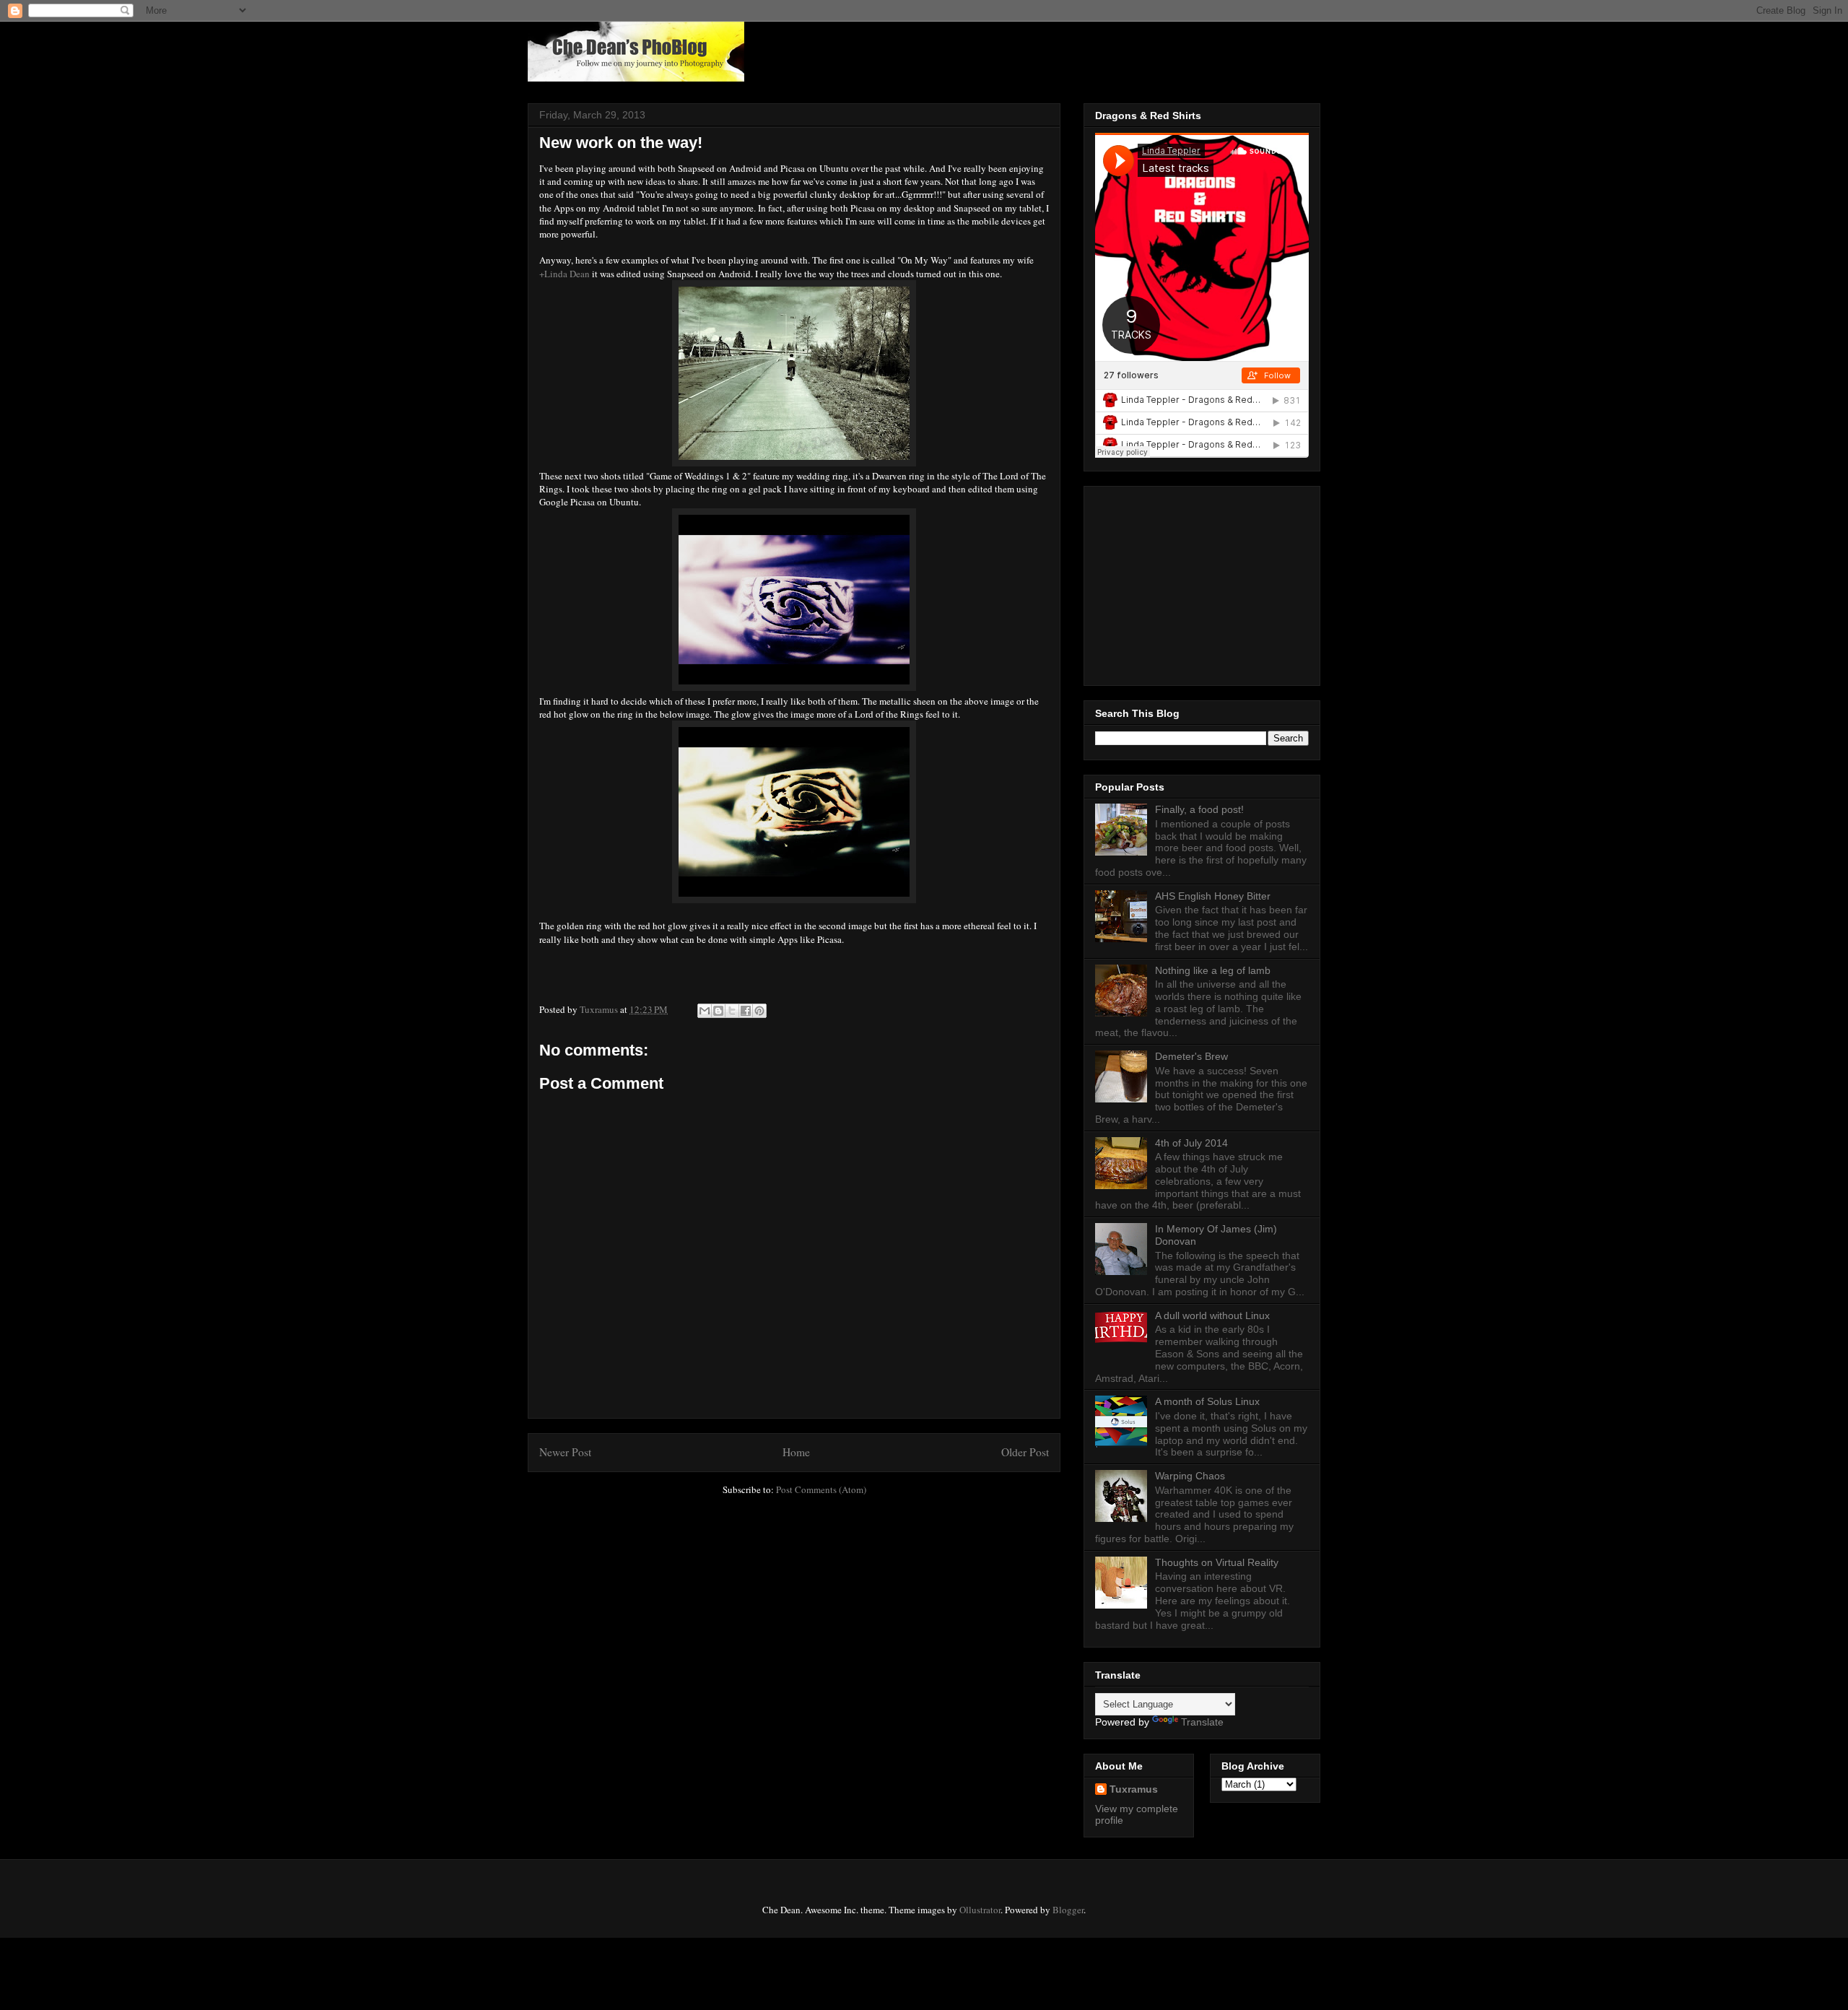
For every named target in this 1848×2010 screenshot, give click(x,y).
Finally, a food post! (1199, 809)
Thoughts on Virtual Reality (1217, 1562)
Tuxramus (1134, 1789)
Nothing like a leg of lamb (1213, 970)
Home (796, 1452)
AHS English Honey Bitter (1213, 896)
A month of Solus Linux (1207, 1401)
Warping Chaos (1190, 1476)
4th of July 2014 (1191, 1143)
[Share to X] (732, 1011)
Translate (1202, 1722)
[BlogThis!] (718, 1011)
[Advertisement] (1185, 582)
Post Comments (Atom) (821, 1489)
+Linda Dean (565, 274)
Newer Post (565, 1452)
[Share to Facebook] (746, 1011)
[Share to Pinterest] (759, 1011)
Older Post (1025, 1452)
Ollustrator (980, 1910)
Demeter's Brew (1191, 1056)
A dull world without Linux (1212, 1315)
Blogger (1068, 1910)
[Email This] (705, 1011)
